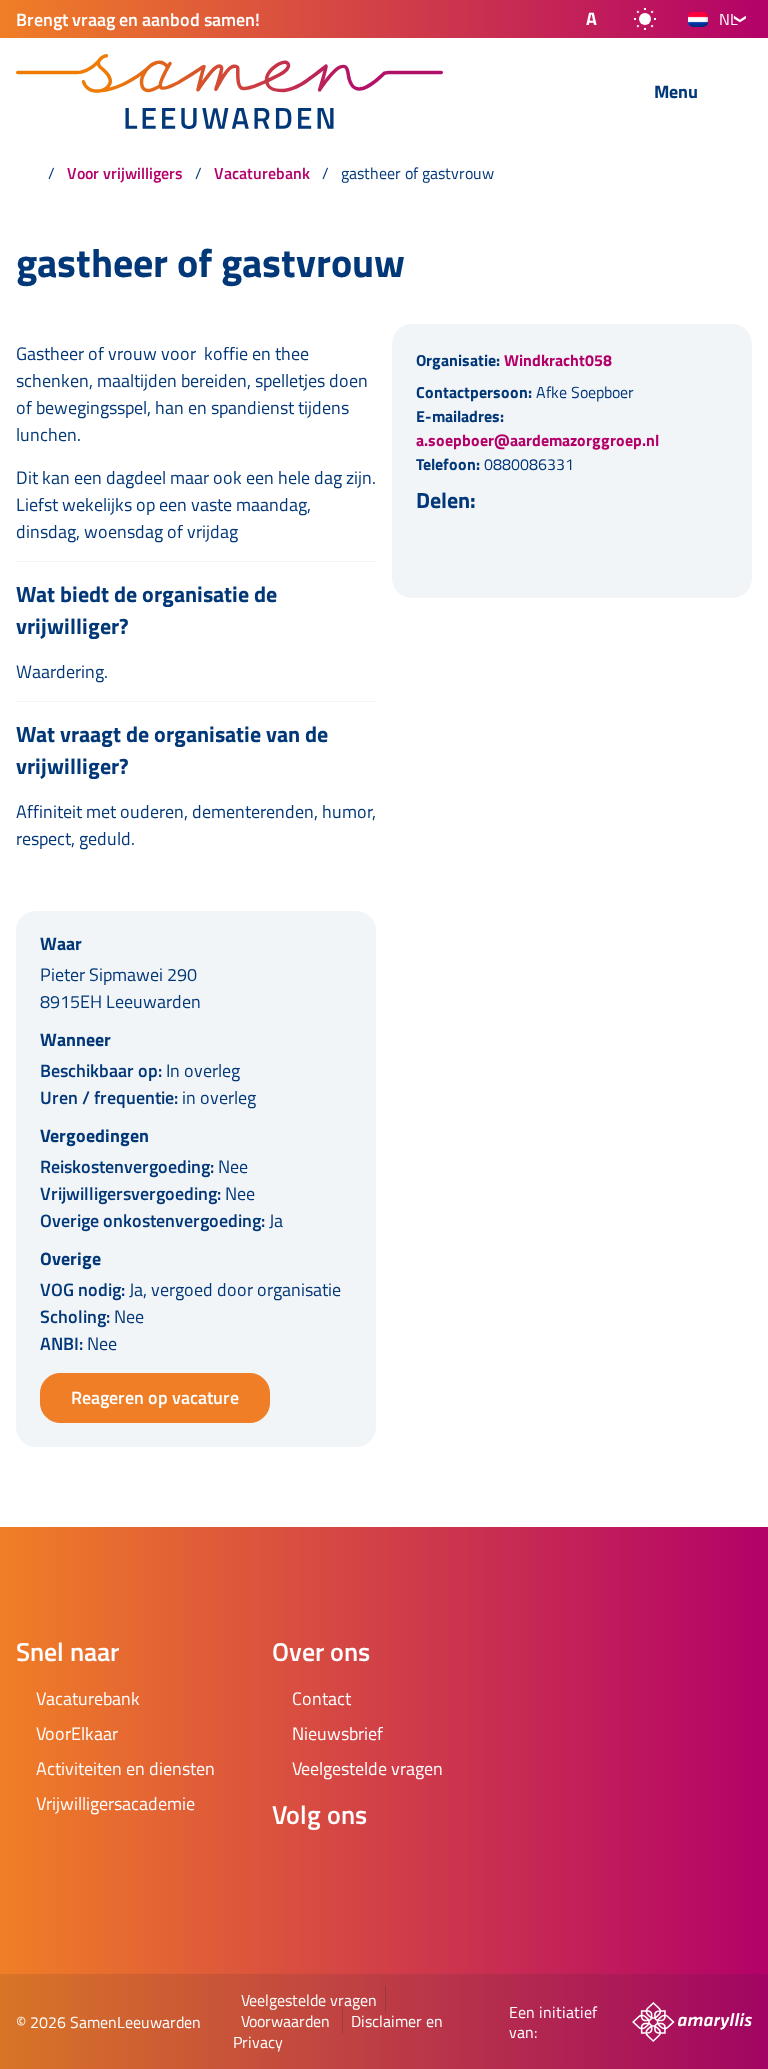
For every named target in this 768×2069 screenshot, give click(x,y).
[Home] (26, 173)
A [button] (591, 18)
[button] (575, 19)
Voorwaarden (285, 2021)
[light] (645, 19)
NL (728, 19)
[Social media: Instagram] (352, 1868)
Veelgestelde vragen (309, 2000)
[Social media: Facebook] (296, 1868)
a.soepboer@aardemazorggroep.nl (537, 440)
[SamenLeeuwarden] (278, 91)
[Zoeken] (589, 93)
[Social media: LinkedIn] (408, 1868)
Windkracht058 (558, 360)
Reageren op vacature (155, 1397)
